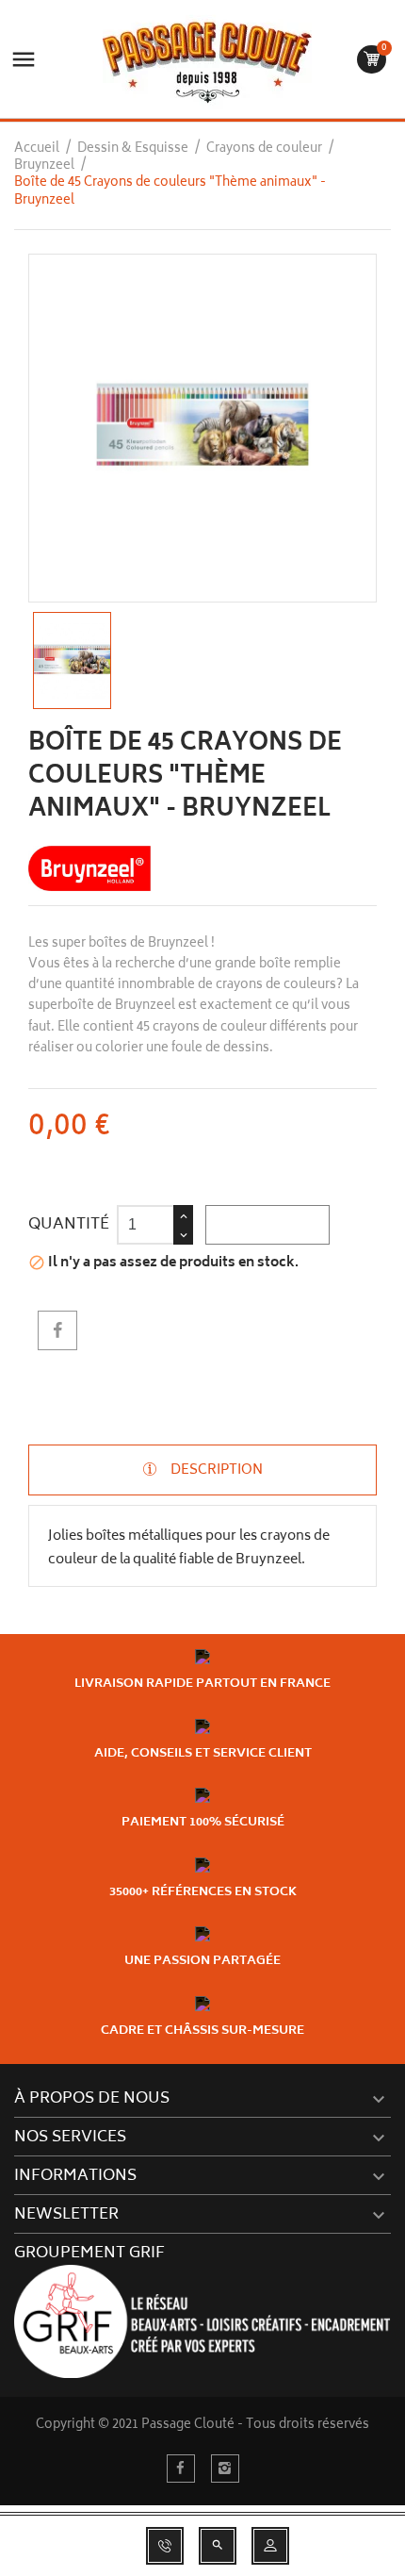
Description (215, 1470)
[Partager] (57, 1330)
